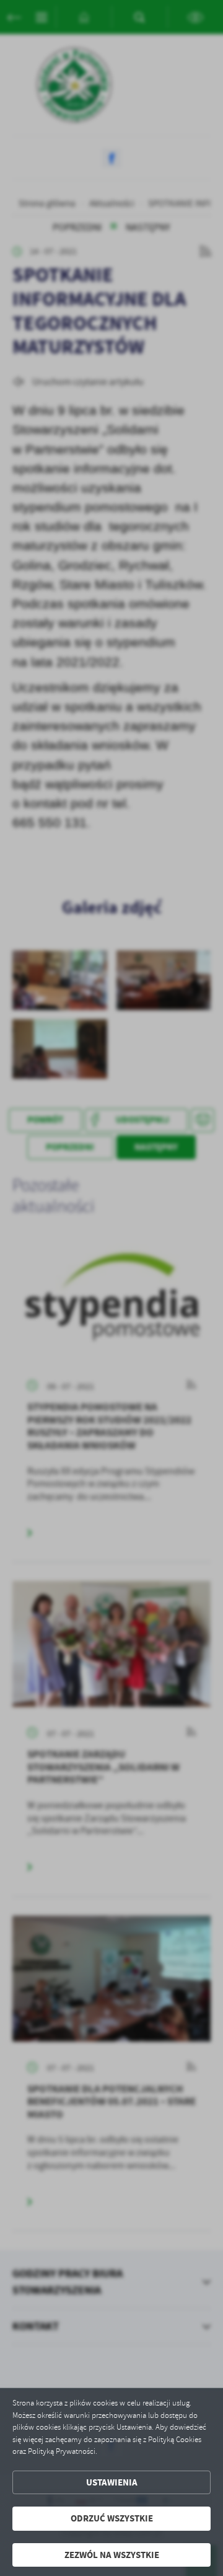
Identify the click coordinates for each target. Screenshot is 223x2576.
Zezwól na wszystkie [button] (112, 2555)
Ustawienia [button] (112, 2482)
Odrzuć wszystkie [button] (112, 2518)
